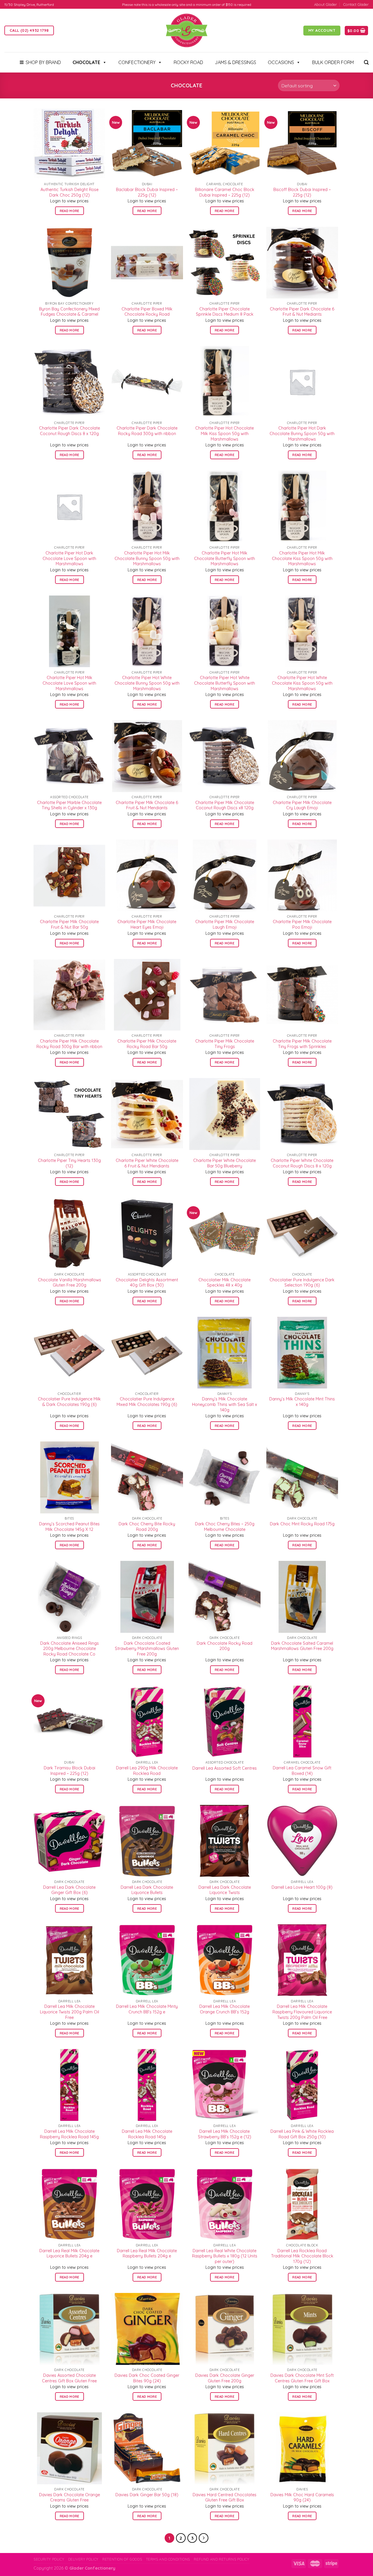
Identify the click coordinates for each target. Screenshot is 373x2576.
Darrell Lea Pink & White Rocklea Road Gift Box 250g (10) (302, 2134)
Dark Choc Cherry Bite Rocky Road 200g (147, 1527)
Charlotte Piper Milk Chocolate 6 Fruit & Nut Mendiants (147, 805)
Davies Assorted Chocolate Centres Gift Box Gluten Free (69, 2378)
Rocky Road (188, 62)
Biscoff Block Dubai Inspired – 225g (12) (302, 192)
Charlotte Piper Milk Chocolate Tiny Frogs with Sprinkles (302, 1044)
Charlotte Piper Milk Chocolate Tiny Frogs (225, 1044)
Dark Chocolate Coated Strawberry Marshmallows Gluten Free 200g (147, 1649)
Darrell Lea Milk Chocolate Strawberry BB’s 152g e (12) (225, 2134)
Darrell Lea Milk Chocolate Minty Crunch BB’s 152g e (147, 2009)
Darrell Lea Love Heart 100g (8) (302, 1887)
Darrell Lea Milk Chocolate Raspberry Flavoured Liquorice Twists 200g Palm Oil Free (302, 2012)
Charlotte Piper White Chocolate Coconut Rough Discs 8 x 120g (302, 1163)
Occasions (281, 62)
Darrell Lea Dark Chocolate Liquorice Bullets (147, 1890)
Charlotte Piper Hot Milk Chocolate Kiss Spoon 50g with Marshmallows (302, 558)
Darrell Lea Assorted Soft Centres (225, 1768)
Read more (70, 211)
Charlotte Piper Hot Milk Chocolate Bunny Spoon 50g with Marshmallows (147, 558)
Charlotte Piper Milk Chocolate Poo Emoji (302, 924)
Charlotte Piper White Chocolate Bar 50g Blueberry (225, 1163)
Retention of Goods (122, 2559)
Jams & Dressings (235, 62)
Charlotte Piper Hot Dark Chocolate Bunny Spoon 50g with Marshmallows (302, 433)
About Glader (326, 4)
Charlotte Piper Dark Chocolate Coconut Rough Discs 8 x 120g (70, 431)
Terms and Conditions (168, 2559)
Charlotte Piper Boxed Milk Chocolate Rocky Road (147, 312)
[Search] (366, 62)
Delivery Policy (83, 2559)
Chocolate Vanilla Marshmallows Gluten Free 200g (70, 1283)
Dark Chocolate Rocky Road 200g (225, 1646)
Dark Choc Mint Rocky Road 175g (302, 1524)
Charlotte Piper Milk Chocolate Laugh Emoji (225, 924)
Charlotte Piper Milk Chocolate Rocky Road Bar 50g (147, 1044)
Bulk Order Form (333, 62)
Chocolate (86, 62)
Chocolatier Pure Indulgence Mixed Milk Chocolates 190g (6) (147, 1402)
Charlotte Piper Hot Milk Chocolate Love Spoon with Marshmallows (69, 683)
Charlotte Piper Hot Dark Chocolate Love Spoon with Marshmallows (69, 558)
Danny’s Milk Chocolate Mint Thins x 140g (302, 1402)
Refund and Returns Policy (221, 2559)
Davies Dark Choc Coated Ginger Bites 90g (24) (147, 2378)
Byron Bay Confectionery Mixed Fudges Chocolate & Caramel (69, 312)
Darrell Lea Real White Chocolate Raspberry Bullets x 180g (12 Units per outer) (225, 2256)
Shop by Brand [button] (43, 62)
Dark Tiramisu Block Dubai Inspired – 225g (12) (70, 1771)
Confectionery (137, 62)
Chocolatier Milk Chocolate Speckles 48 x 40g (225, 1283)
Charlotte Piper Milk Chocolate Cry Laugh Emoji (302, 805)
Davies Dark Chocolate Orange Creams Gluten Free (70, 2498)
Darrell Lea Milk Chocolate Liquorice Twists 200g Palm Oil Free (70, 2012)
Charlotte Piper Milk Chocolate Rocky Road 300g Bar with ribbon (69, 1044)
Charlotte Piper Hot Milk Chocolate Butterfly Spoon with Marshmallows (225, 558)
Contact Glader (356, 4)
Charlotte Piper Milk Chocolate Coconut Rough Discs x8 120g (225, 805)
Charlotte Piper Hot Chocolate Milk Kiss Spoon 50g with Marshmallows (225, 433)
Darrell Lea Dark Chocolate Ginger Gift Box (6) (69, 1890)
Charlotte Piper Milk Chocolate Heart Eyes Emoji (147, 924)
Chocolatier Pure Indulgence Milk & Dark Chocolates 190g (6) (69, 1402)
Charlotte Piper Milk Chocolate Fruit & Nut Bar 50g (69, 924)
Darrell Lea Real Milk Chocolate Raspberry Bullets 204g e (147, 2253)
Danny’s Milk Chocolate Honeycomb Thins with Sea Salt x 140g (225, 1404)
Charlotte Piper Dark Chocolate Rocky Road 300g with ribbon (147, 431)
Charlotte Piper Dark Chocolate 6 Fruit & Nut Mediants (302, 312)
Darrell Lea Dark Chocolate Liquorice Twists (225, 1890)
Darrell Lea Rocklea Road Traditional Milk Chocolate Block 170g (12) (302, 2256)
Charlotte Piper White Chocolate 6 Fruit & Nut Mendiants (147, 1163)
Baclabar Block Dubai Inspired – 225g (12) (147, 192)
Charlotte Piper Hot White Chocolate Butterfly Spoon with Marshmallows (225, 683)
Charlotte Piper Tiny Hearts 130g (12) (69, 1163)
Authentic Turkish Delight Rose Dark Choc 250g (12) (70, 192)
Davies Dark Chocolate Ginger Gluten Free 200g (225, 2378)
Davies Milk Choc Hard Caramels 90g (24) (302, 2498)
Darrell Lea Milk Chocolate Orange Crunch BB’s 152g (225, 2009)
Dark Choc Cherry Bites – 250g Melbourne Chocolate (225, 1527)
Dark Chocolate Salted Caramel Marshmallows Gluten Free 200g (302, 1646)
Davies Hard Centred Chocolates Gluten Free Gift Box (225, 2498)
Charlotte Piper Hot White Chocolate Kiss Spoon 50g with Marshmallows (302, 683)
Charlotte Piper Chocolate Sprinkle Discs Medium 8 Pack (225, 312)
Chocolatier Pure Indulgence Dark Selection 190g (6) (302, 1283)
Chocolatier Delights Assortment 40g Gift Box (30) (147, 1283)
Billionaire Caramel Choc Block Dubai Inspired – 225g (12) (225, 192)
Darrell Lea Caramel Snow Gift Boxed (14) (302, 1771)
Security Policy (49, 2559)
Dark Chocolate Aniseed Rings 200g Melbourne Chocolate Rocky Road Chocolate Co (70, 1649)
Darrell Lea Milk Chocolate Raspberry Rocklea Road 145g (69, 2134)
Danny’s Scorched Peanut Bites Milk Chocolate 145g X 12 (69, 1527)
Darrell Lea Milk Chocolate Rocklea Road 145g (147, 2134)
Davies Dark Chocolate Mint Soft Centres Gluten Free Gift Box (302, 2378)
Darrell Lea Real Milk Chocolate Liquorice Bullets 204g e (69, 2253)
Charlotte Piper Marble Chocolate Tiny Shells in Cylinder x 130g (69, 805)
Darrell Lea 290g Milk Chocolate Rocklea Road (147, 1771)
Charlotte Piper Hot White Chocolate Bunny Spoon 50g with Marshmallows (147, 683)
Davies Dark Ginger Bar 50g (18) (147, 2495)
